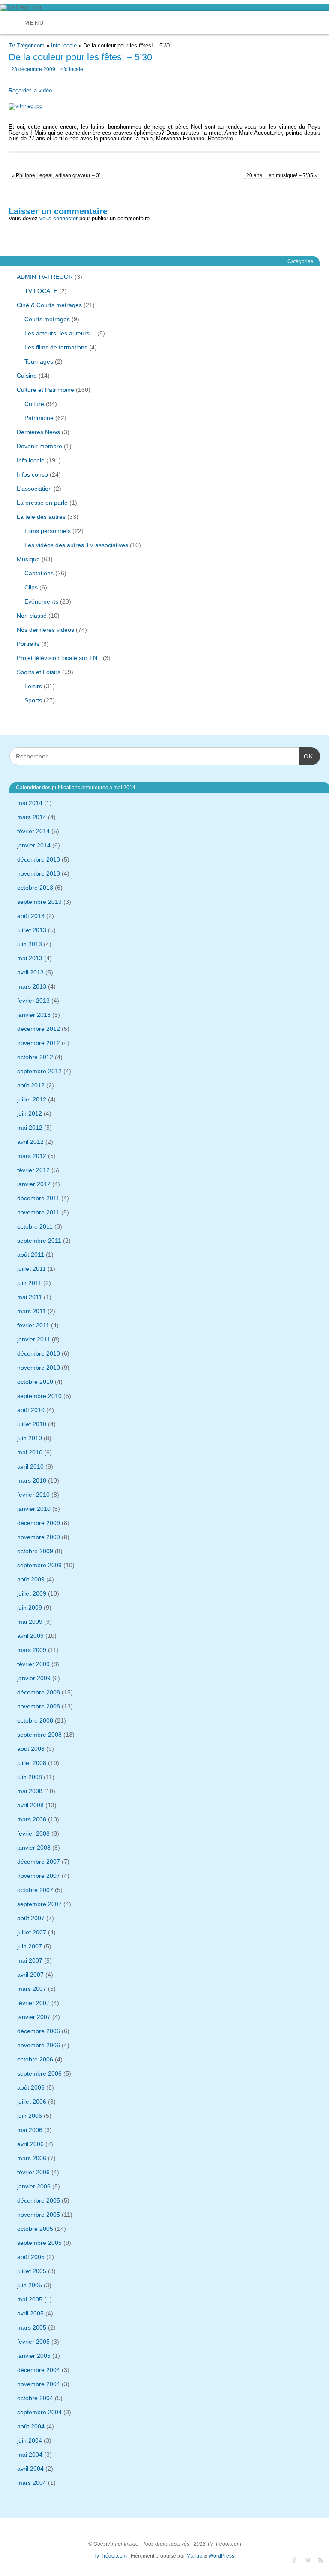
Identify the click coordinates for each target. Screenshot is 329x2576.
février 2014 (33, 831)
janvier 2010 (34, 1509)
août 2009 (31, 1579)
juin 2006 (30, 2116)
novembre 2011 (38, 1212)
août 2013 (31, 916)
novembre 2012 (39, 1043)
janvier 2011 (34, 1339)
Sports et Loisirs (39, 672)
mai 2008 (30, 1791)
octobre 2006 (35, 2059)
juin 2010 (30, 1438)
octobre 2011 (35, 1226)
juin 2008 (30, 1777)
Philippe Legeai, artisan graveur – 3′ (56, 175)
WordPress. (222, 2556)
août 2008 (31, 1749)
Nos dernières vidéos (45, 630)
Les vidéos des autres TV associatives (76, 545)
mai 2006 (30, 2130)
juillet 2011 (31, 1269)
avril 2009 (30, 1636)
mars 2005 (32, 2327)
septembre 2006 (39, 2073)
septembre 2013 (39, 902)
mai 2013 (30, 958)
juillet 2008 (32, 1763)
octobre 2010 (35, 1382)
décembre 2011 (38, 1198)
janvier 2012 (34, 1184)
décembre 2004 (39, 2370)
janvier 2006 (34, 2186)
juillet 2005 (32, 2271)
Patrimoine (39, 418)
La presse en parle (42, 503)
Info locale (64, 46)
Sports (33, 700)
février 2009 (33, 1664)
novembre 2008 (39, 1706)
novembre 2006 (39, 2045)
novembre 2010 (39, 1368)
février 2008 (33, 1833)
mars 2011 (31, 1311)
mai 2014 (30, 803)
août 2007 (31, 1918)
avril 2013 (30, 972)
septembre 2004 (39, 2412)
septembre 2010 (39, 1396)
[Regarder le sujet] (25, 105)
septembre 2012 (39, 1071)
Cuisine (27, 376)
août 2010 (31, 1410)
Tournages (39, 361)
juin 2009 (30, 1608)
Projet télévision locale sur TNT (59, 658)
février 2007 (33, 2003)
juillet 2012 (32, 1099)
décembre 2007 (39, 1862)
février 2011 (33, 1325)
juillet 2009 (32, 1593)
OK (306, 756)
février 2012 (33, 1170)
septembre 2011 (39, 1241)
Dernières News (38, 432)
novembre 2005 (39, 2215)
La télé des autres (41, 517)
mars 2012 (32, 1156)
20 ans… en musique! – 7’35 (282, 175)
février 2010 (33, 1495)
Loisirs (33, 686)
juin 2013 (30, 944)
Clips (31, 587)
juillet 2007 (32, 1932)
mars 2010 (32, 1480)
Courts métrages (47, 319)
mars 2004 (32, 2483)
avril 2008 (30, 1805)
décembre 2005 (39, 2200)
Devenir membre (39, 446)
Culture (34, 404)
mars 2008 (32, 1819)
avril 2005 (30, 2313)
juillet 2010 (32, 1424)
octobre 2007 (35, 1890)
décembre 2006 (39, 2031)
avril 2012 (30, 1142)
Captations (39, 573)
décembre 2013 (39, 859)
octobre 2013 (35, 888)
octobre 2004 (35, 2398)
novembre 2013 (39, 873)
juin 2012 (30, 1113)
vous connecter (58, 218)
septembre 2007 (39, 1904)
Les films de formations (56, 347)
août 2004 (31, 2426)
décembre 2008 (39, 1692)
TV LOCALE (41, 291)
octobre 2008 (35, 1720)
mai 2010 (30, 1452)
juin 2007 (30, 1946)
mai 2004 (30, 2455)
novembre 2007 (39, 1876)
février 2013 (33, 1001)
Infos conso (32, 474)
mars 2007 (32, 1989)
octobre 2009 (35, 1551)
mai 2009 (30, 1622)
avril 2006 (30, 2144)
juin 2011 (29, 1283)
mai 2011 (30, 1297)
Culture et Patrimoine (45, 390)
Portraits (28, 644)
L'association (34, 489)
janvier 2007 (34, 2017)
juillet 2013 (32, 930)
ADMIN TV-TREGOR (45, 277)
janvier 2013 (34, 1015)
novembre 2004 (39, 2384)
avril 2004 (30, 2469)
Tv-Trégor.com (27, 46)
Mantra (194, 2556)
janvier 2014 (34, 845)
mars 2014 (32, 817)
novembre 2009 (39, 1537)
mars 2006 (32, 2158)
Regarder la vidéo (30, 90)
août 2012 (31, 1085)
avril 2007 (30, 1975)
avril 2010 (30, 1466)
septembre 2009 (39, 1565)
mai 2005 (30, 2299)
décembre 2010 (39, 1353)
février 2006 (33, 2172)
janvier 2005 (34, 2356)
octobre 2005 (35, 2229)
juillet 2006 (32, 2102)
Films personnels (48, 531)
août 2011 (31, 1255)
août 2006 (31, 2087)
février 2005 (33, 2342)
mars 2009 (32, 1650)
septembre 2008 (39, 1735)
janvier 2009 (34, 1678)
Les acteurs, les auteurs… (60, 333)
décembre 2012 (39, 1029)
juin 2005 (30, 2285)
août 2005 (31, 2257)
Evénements (41, 601)
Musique (28, 559)
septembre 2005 (39, 2243)
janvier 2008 (34, 1848)
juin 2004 (30, 2440)
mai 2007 (30, 1960)
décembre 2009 (39, 1523)
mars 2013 (32, 986)
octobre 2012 (35, 1057)
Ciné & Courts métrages (49, 305)
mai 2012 (30, 1128)
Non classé (32, 616)
